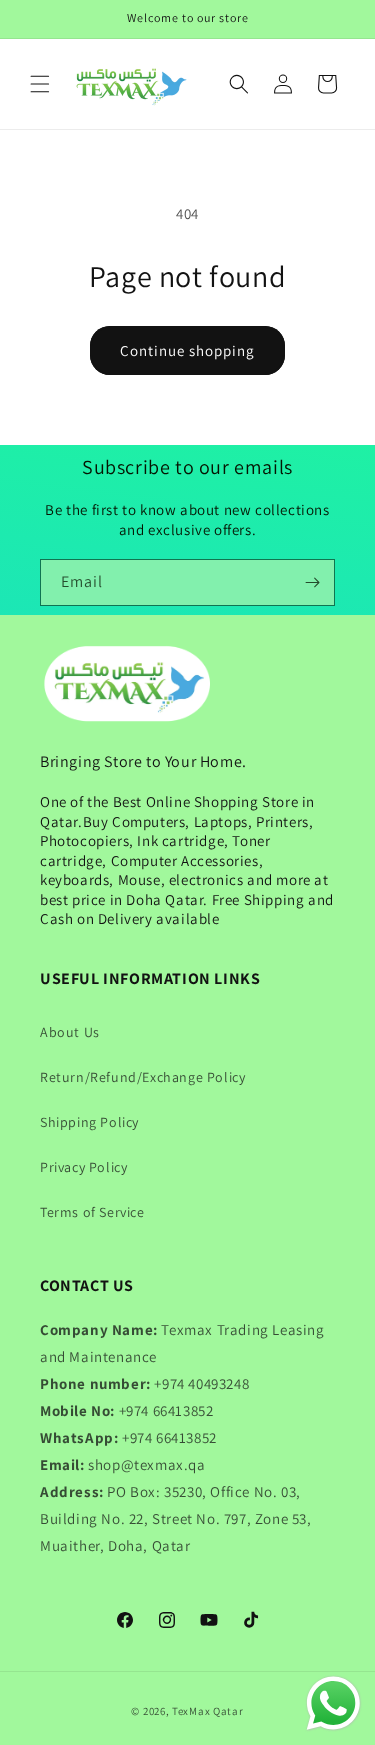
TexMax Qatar (207, 1711)
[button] (40, 84)
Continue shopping (187, 350)
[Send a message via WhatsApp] (333, 1703)
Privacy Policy (83, 1167)
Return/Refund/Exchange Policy (142, 1077)
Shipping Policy (89, 1122)
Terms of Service (92, 1212)
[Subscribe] (312, 582)
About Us (70, 1032)
